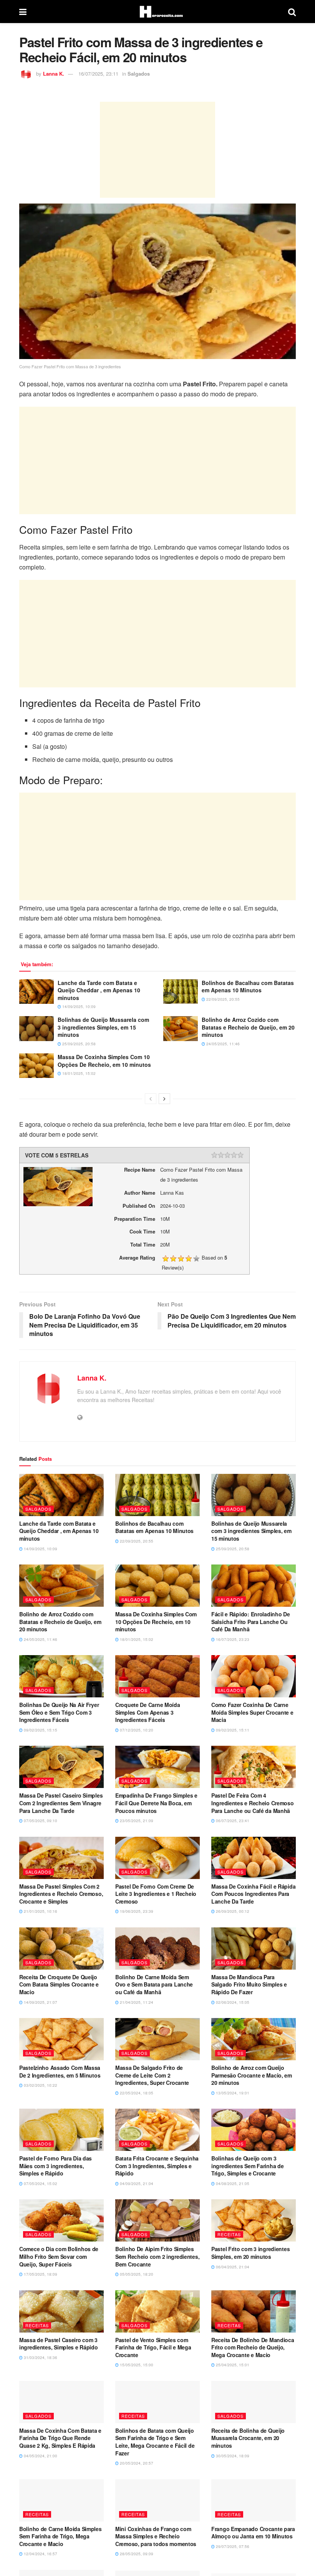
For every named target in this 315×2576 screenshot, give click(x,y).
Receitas (229, 2234)
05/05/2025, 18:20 (136, 2274)
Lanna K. (54, 74)
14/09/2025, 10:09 (78, 1007)
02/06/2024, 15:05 (232, 2002)
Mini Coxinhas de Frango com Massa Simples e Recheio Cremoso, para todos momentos (156, 2536)
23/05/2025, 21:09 (136, 1821)
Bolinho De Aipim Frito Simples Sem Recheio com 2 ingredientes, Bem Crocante (157, 2256)
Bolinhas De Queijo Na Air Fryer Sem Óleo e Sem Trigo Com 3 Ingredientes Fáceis (59, 1712)
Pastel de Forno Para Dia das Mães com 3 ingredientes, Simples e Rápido (56, 2166)
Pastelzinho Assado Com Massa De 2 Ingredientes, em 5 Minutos (60, 2071)
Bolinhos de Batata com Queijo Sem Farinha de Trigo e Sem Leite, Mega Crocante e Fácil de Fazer (155, 2442)
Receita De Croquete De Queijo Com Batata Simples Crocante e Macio (59, 1984)
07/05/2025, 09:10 (40, 1821)
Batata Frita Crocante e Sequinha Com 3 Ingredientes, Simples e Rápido (157, 2166)
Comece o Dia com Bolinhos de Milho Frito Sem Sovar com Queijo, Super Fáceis (59, 2256)
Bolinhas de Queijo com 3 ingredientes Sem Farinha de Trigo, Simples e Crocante (247, 2166)
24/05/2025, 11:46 (222, 1044)
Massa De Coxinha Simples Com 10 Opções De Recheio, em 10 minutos (104, 1061)
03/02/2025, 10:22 (40, 2085)
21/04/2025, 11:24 (136, 2002)
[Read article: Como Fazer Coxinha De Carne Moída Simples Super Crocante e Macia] (254, 1676)
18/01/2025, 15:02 (78, 1073)
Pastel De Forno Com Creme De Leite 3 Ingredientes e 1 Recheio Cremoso (156, 1894)
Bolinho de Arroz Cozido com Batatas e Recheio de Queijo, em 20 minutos (248, 1027)
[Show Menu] (23, 12)
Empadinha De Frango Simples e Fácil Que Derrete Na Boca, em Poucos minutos (156, 1803)
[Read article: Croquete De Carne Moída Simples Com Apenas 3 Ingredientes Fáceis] (157, 1676)
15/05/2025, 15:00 (136, 2365)
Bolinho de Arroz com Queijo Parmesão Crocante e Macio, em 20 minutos (252, 2075)
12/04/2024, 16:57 (40, 2554)
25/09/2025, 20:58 (78, 1044)
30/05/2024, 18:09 (232, 2456)
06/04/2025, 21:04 (232, 2267)
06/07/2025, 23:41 (232, 1821)
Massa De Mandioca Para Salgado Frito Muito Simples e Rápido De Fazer (249, 1984)
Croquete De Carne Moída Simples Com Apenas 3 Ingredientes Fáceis (148, 1712)
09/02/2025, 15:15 (40, 1730)
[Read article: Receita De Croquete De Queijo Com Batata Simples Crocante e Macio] (61, 1949)
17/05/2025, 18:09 (40, 2274)
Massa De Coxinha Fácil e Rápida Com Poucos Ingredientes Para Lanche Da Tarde (253, 1894)
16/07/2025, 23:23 (232, 1639)
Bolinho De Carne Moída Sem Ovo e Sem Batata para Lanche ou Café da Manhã (154, 1984)
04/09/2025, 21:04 (136, 2184)
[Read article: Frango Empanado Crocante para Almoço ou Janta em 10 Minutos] (254, 2500)
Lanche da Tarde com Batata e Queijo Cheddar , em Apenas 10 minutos (99, 990)
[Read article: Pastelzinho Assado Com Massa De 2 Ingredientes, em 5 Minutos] (61, 2039)
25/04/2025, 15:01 (232, 2365)
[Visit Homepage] (157, 12)
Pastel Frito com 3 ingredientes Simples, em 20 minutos (250, 2253)
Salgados (139, 74)
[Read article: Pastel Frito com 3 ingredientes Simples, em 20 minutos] (254, 2220)
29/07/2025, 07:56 (232, 2546)
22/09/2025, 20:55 (222, 999)
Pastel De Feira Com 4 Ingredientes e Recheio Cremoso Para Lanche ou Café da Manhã (253, 1803)
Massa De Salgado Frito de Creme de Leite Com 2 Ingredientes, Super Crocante (152, 2075)
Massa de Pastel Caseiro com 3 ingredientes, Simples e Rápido (59, 2344)
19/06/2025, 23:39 (136, 1911)
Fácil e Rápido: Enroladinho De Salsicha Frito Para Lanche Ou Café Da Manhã (251, 1622)
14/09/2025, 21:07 (40, 2002)
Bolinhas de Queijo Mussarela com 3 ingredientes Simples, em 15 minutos (103, 1027)
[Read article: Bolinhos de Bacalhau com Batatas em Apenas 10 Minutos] (181, 992)
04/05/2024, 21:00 (40, 2456)
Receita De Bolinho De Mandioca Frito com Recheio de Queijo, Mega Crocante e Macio (253, 2347)
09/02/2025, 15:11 (232, 1730)
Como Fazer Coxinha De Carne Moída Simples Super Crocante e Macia (252, 1712)
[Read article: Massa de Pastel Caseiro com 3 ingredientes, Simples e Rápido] (61, 2311)
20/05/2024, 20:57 (136, 2463)
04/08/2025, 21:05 (232, 2184)
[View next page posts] (164, 1099)
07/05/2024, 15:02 (40, 2184)
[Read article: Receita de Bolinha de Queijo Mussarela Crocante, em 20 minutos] (254, 2402)
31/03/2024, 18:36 (40, 2357)
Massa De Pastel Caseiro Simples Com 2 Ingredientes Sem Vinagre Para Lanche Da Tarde (61, 1803)
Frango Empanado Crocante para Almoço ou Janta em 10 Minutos (253, 2533)
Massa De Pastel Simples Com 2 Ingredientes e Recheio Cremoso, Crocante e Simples (61, 1894)
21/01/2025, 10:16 (40, 1911)
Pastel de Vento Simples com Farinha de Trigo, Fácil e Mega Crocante (153, 2347)
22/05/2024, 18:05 (136, 2093)
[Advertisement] (157, 150)
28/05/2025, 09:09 (136, 2554)
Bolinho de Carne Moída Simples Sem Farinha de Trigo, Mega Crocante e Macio (61, 2536)
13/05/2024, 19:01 (232, 2093)
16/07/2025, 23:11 (98, 74)
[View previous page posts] (151, 1099)
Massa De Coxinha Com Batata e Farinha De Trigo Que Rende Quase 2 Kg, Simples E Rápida (60, 2438)
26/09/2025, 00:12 (232, 1911)
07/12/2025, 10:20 (136, 1730)
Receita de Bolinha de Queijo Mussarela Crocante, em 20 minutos (248, 2438)
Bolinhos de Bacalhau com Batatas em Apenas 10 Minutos (248, 987)
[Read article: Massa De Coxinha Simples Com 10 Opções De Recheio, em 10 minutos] (36, 1066)
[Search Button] (292, 12)
